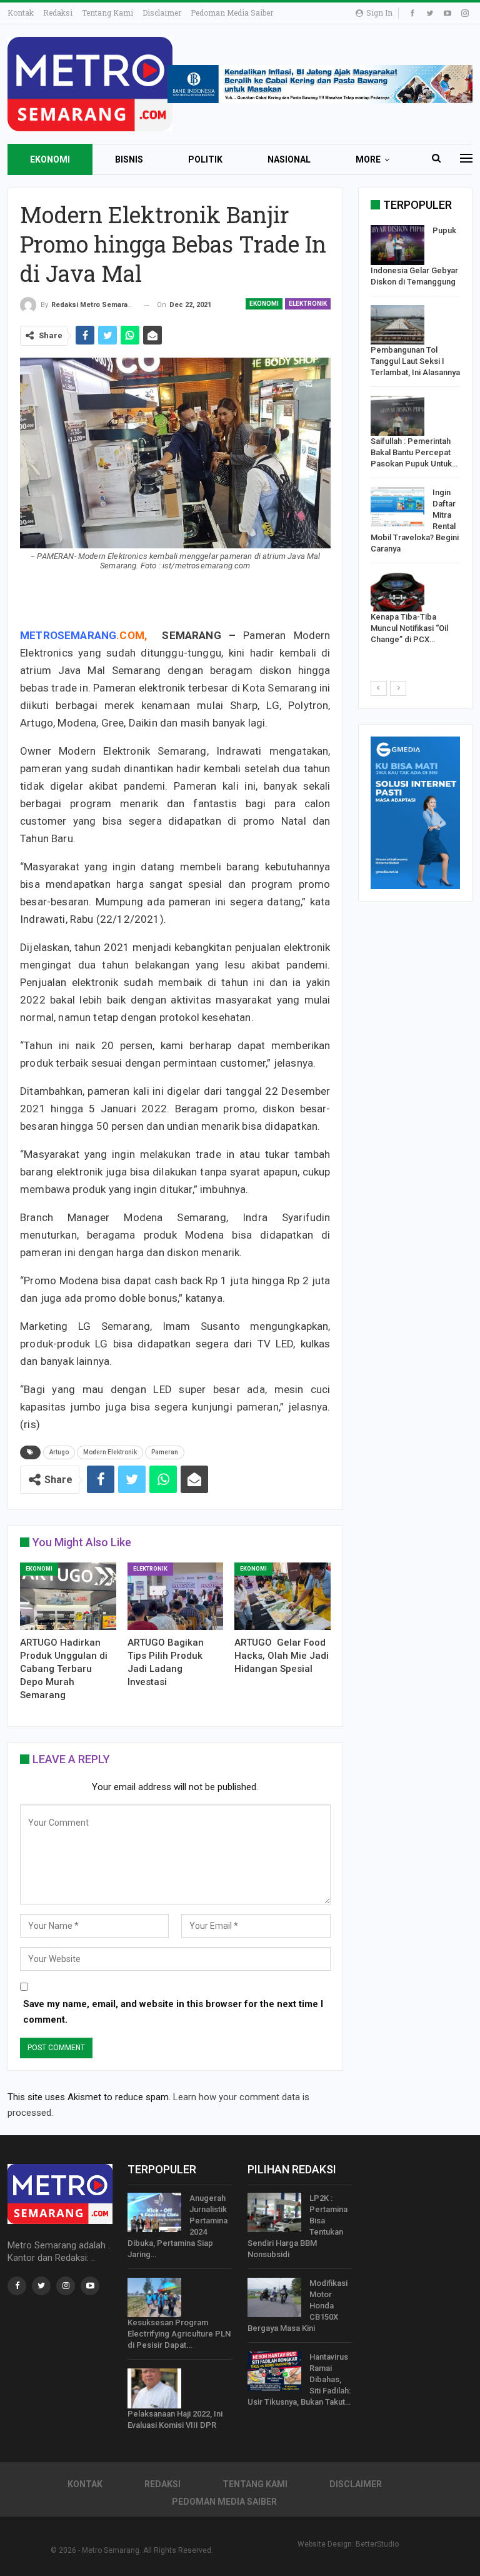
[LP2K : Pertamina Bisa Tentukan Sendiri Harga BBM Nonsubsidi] (274, 2213)
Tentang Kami (107, 13)
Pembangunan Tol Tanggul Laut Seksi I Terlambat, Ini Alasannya (415, 361)
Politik (205, 159)
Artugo (59, 1452)
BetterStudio (377, 2544)
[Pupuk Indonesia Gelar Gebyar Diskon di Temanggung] (397, 245)
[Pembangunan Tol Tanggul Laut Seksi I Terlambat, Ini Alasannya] (397, 325)
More (368, 159)
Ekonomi (50, 159)
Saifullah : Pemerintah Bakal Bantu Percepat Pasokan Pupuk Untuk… (414, 452)
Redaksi (58, 13)
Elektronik (308, 304)
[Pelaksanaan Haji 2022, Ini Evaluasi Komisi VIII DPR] (154, 2388)
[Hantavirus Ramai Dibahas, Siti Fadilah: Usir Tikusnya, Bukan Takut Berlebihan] (274, 2372)
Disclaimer (162, 13)
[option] (415, 438)
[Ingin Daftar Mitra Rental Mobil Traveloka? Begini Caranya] (397, 507)
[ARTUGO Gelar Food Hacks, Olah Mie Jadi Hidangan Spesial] (282, 1596)
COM (132, 635)
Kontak (21, 13)
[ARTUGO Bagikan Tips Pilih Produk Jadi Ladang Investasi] (176, 1596)
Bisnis (129, 159)
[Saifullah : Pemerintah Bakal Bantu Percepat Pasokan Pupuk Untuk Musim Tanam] (397, 416)
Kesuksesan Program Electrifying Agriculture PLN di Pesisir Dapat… (179, 2334)
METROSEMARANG (68, 635)
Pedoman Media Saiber (232, 13)
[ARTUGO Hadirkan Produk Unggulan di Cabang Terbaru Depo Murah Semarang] (68, 1596)
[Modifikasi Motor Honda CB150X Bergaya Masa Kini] (274, 2298)
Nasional (289, 159)
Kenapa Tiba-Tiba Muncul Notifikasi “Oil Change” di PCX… (409, 628)
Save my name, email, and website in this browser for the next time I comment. (173, 2012)
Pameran (165, 1452)
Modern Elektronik (110, 1452)
